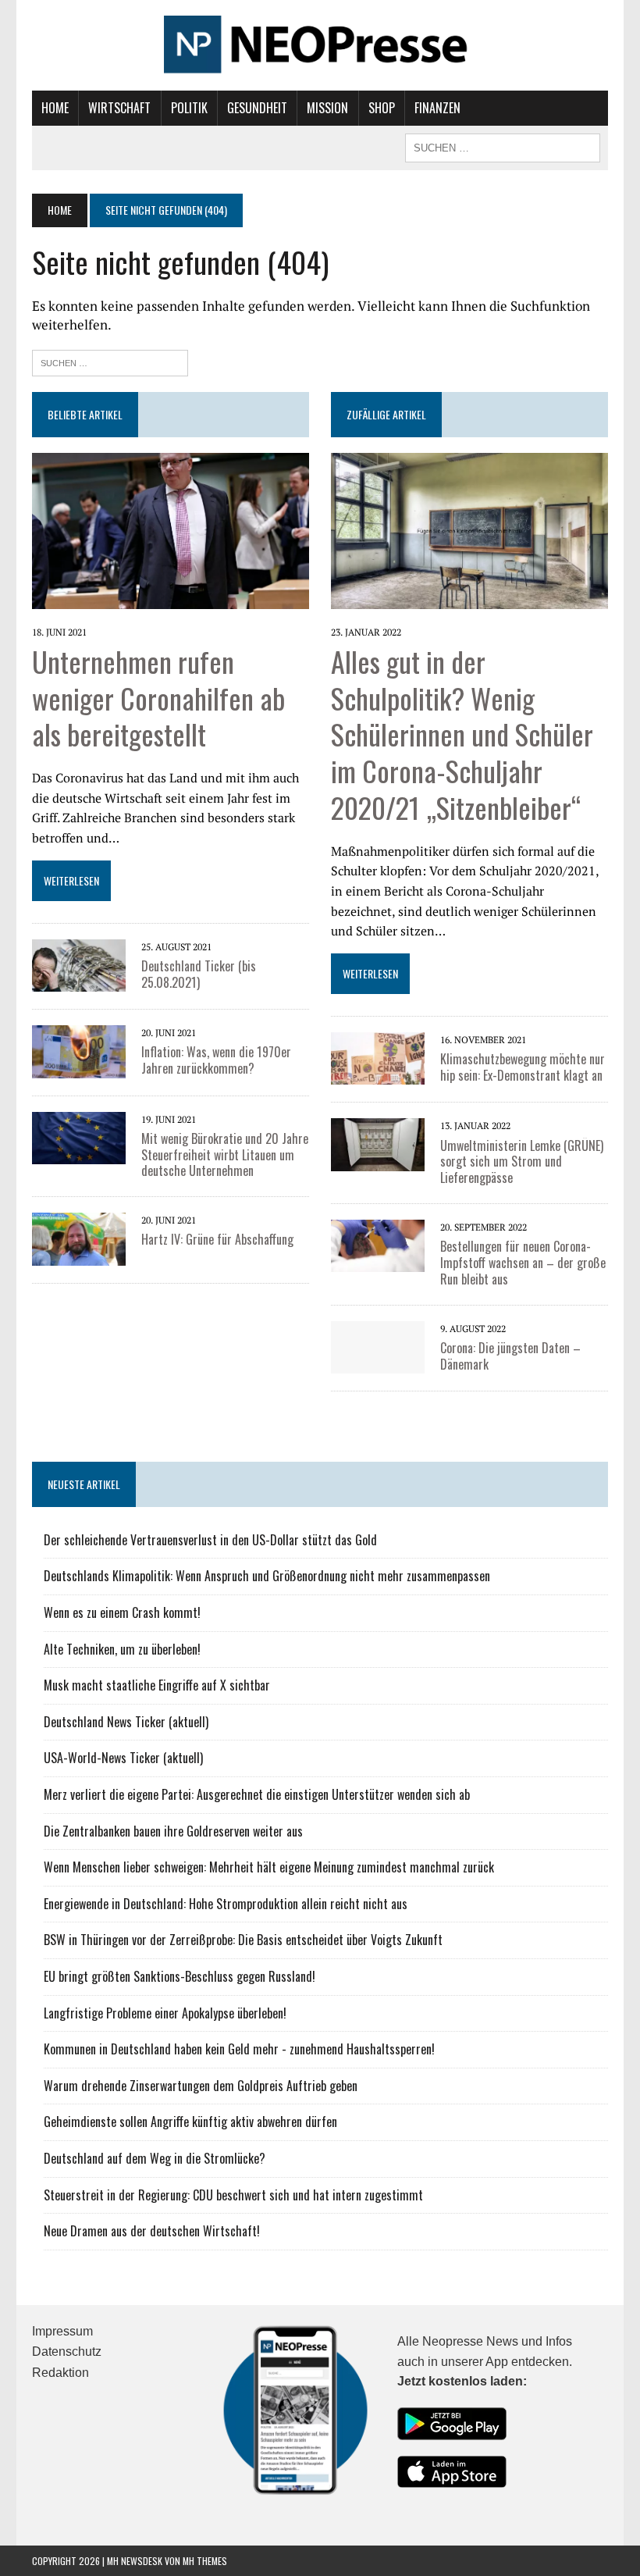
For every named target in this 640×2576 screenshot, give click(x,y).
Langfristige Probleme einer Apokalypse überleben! (165, 2013)
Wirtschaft (119, 108)
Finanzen (437, 108)
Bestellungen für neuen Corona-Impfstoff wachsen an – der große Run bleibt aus (523, 1263)
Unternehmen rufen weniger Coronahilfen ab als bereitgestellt (158, 698)
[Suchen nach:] (110, 361)
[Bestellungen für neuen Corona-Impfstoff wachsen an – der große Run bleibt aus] (378, 1262)
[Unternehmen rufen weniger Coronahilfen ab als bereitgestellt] (171, 598)
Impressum (62, 2331)
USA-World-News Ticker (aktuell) (123, 1758)
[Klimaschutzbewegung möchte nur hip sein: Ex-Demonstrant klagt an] (378, 1074)
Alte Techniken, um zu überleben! (122, 1649)
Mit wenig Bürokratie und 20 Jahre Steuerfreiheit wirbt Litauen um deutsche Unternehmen (225, 1155)
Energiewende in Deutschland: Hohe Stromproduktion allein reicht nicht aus (226, 1904)
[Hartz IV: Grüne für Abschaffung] (79, 1255)
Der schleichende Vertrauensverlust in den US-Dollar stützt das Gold (210, 1540)
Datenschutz (67, 2352)
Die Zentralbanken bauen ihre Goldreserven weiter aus (173, 1831)
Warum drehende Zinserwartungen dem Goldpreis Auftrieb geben (201, 2086)
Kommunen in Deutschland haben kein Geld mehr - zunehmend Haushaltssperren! (239, 2049)
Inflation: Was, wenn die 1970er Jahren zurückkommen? (216, 1060)
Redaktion (60, 2373)
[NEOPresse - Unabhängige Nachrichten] (320, 45)
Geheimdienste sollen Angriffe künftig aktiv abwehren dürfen (190, 2122)
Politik (189, 108)
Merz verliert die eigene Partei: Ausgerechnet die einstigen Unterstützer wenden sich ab (257, 1794)
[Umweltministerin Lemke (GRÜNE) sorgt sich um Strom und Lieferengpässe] (378, 1160)
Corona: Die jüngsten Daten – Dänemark (510, 1356)
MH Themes (205, 2561)
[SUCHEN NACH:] (503, 146)
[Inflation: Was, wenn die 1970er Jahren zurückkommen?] (79, 1067)
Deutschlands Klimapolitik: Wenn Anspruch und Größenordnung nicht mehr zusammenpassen (267, 1576)
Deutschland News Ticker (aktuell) (126, 1722)
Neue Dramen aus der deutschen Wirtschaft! (152, 2231)
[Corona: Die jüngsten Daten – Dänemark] (378, 1363)
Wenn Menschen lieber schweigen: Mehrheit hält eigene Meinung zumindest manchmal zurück (269, 1867)
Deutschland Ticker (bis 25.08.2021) (199, 974)
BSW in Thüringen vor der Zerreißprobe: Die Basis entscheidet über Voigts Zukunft (243, 1940)
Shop (382, 108)
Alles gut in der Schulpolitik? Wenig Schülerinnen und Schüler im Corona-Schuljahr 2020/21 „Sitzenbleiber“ (462, 734)
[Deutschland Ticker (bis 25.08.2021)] (79, 982)
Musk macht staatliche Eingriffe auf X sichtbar (157, 1685)
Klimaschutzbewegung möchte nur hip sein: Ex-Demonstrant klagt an (523, 1067)
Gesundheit (257, 108)
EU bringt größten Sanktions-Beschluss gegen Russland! (180, 1976)
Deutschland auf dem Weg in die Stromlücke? (155, 2158)
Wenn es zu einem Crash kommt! (122, 1612)
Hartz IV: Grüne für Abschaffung (217, 1239)
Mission (327, 108)
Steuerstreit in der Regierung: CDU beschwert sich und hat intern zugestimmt (233, 2195)
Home (55, 108)
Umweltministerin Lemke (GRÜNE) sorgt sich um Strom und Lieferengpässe (522, 1162)
